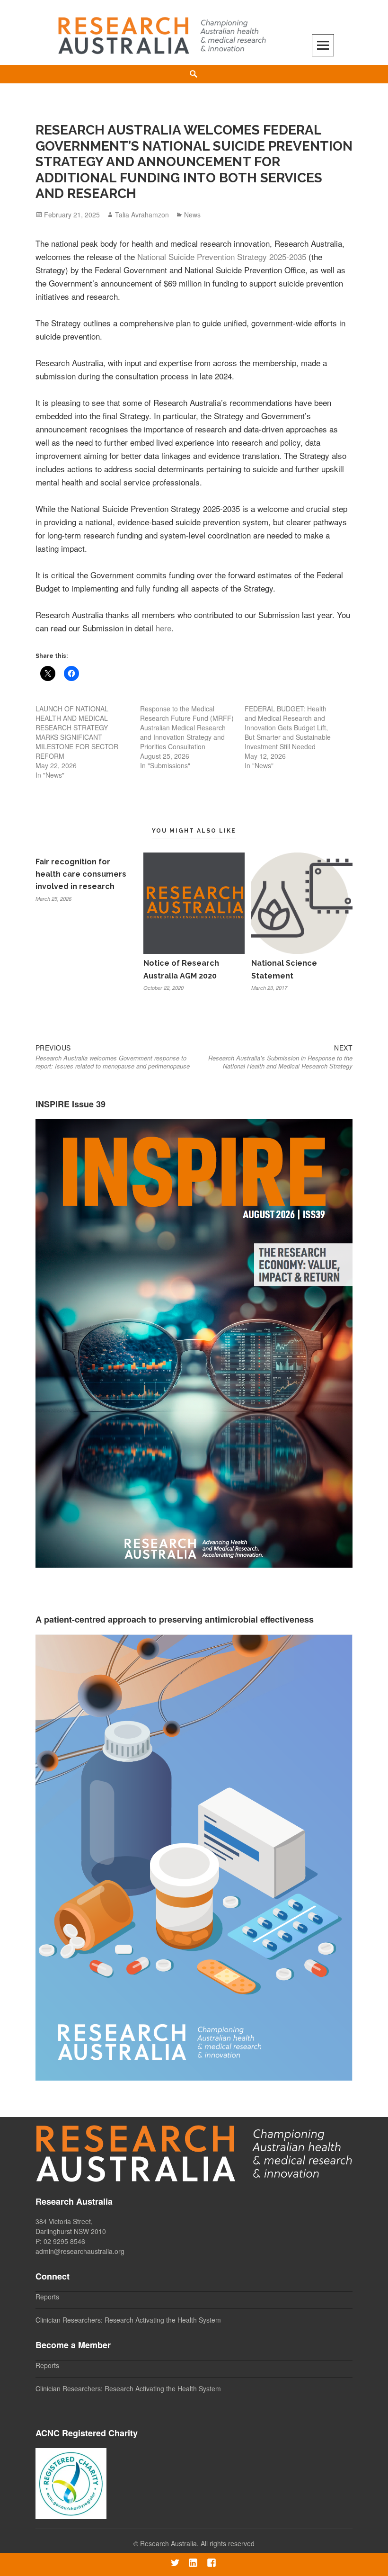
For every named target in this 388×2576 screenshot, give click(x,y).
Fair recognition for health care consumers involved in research (81, 874)
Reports (47, 2297)
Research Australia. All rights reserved (197, 2543)
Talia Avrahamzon (142, 215)
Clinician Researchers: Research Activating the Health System (128, 2320)
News (192, 215)
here (163, 628)
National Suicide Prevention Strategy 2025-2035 (222, 256)
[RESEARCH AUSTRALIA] (163, 31)
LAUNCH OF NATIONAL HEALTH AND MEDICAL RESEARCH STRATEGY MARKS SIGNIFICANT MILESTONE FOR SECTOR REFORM (77, 732)
